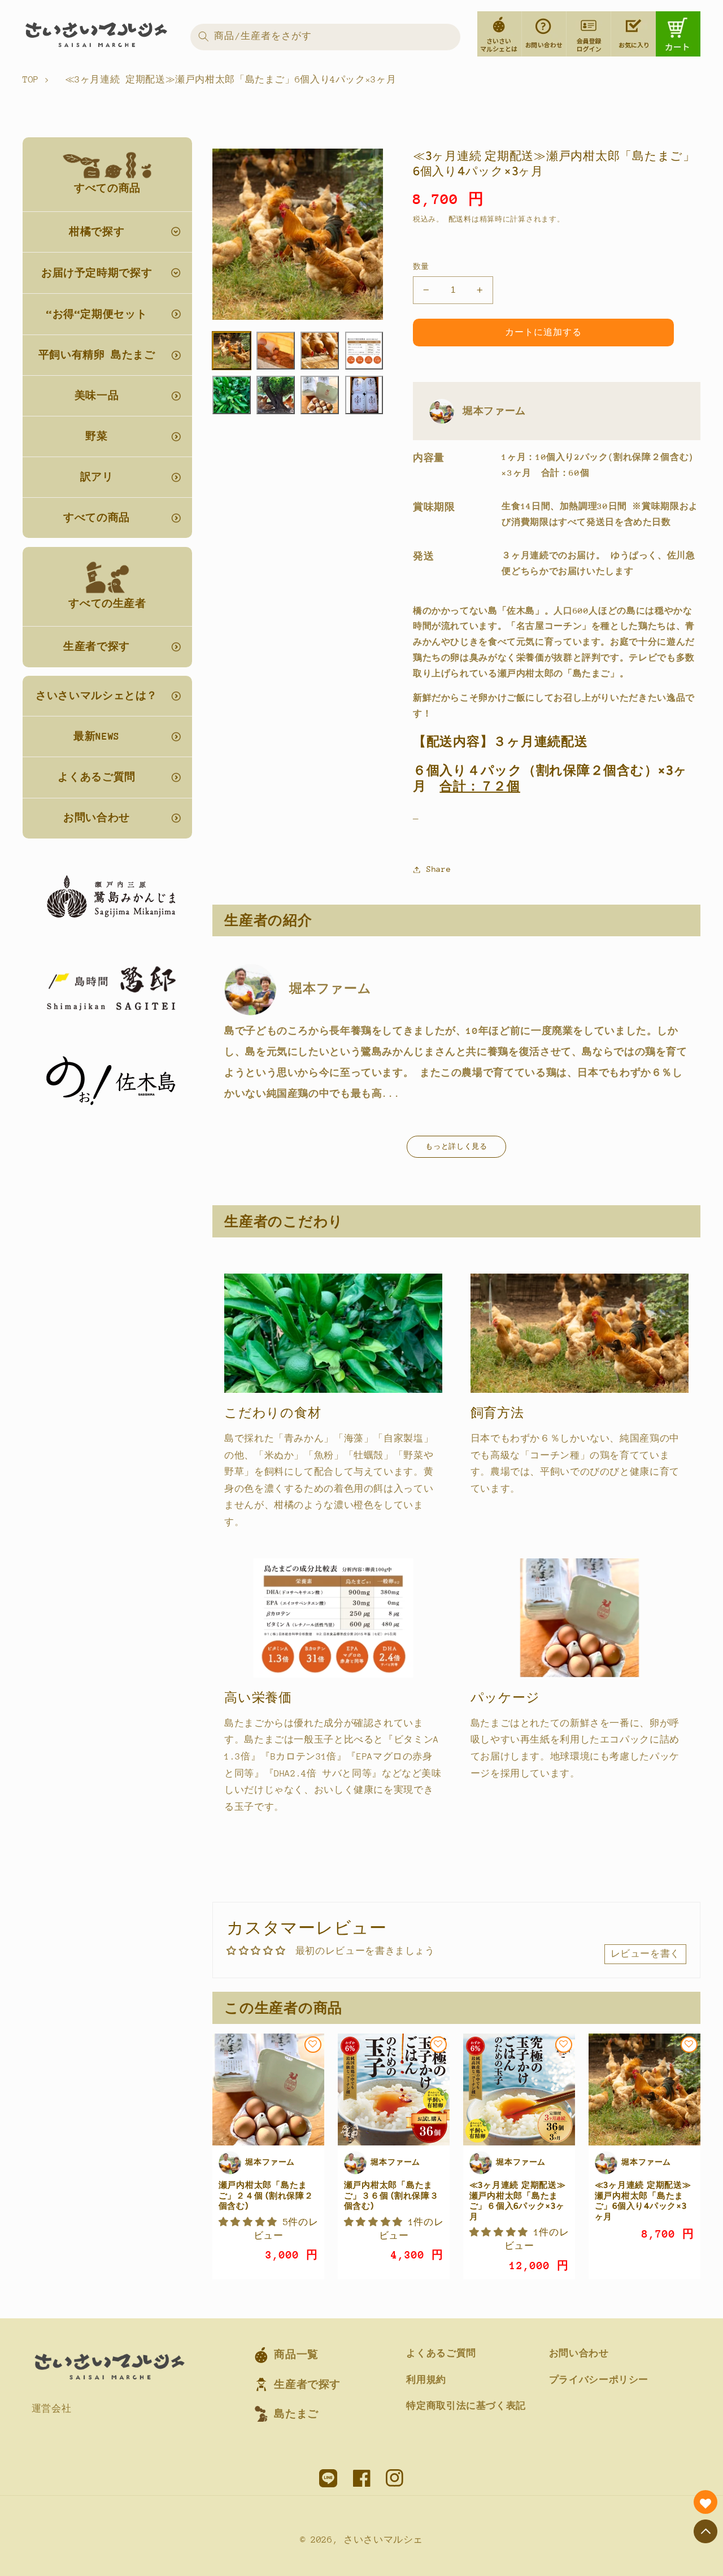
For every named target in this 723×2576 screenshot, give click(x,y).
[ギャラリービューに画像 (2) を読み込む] (276, 351)
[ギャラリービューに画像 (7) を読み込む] (320, 395)
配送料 (460, 219)
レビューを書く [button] (645, 1954)
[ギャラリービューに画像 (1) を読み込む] (232, 351)
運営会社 (52, 2409)
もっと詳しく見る (456, 1146)
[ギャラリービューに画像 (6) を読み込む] (276, 395)
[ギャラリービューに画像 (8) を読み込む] (364, 395)
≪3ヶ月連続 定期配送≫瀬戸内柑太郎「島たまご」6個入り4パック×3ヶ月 (643, 2201)
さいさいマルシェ (383, 2540)
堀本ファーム (494, 411)
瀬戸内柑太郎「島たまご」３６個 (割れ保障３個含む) (391, 2195)
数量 (421, 266)
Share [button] (439, 869)
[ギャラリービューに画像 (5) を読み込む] (232, 395)
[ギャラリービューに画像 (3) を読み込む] (320, 351)
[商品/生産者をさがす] (203, 37)
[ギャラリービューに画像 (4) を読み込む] (364, 351)
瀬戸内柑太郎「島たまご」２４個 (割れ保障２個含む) (266, 2195)
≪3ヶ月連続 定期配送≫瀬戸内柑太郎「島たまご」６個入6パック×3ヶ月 (518, 2201)
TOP (31, 80)
